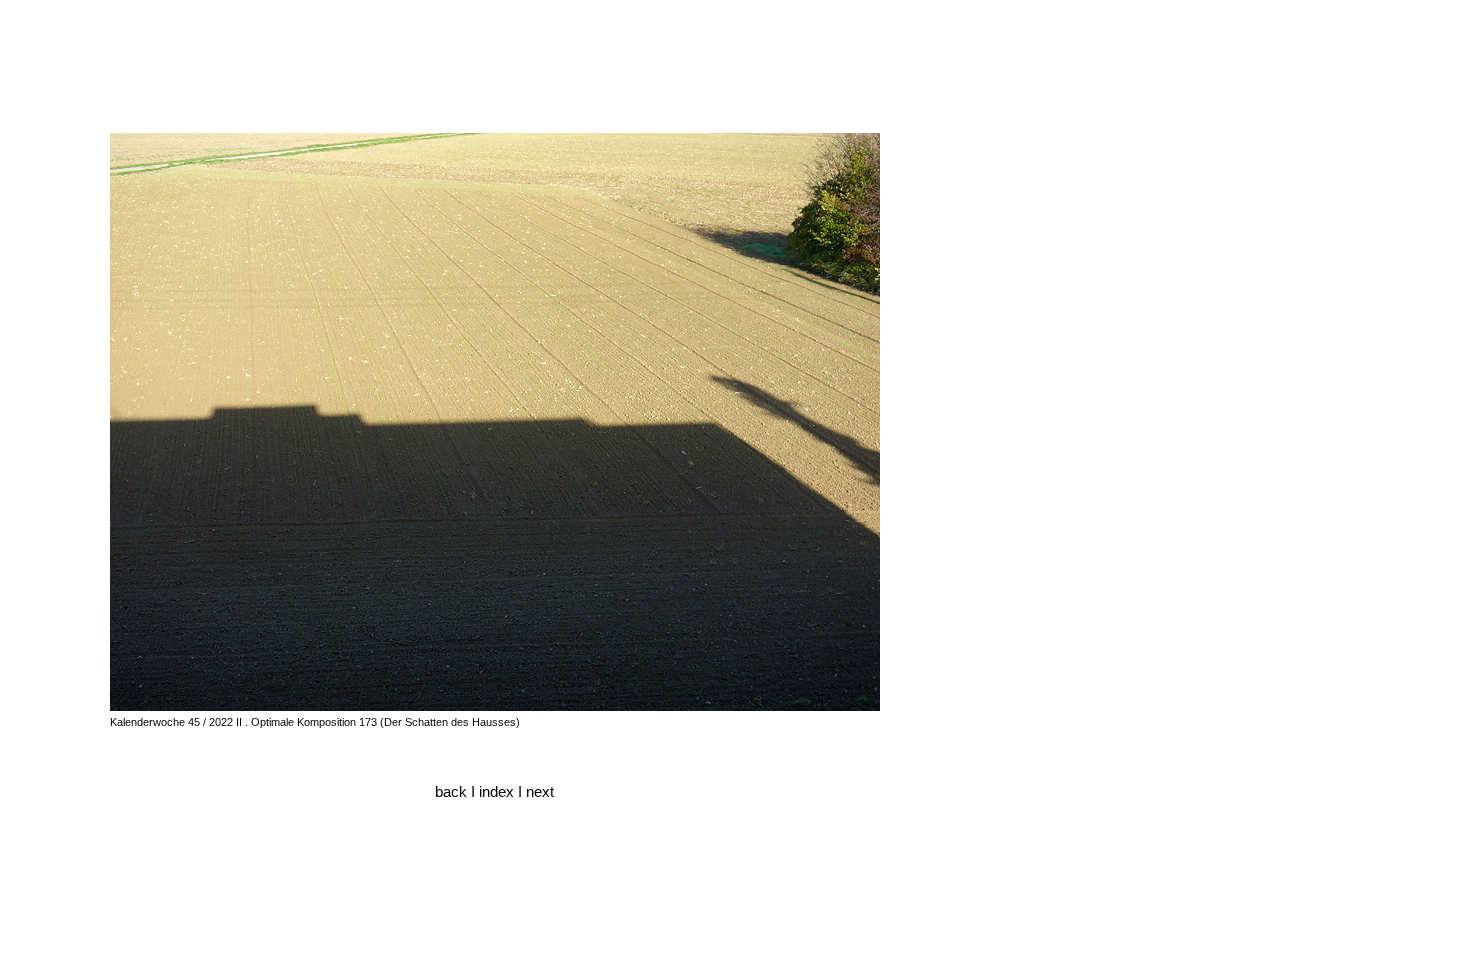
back (451, 792)
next (540, 792)
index (498, 792)
